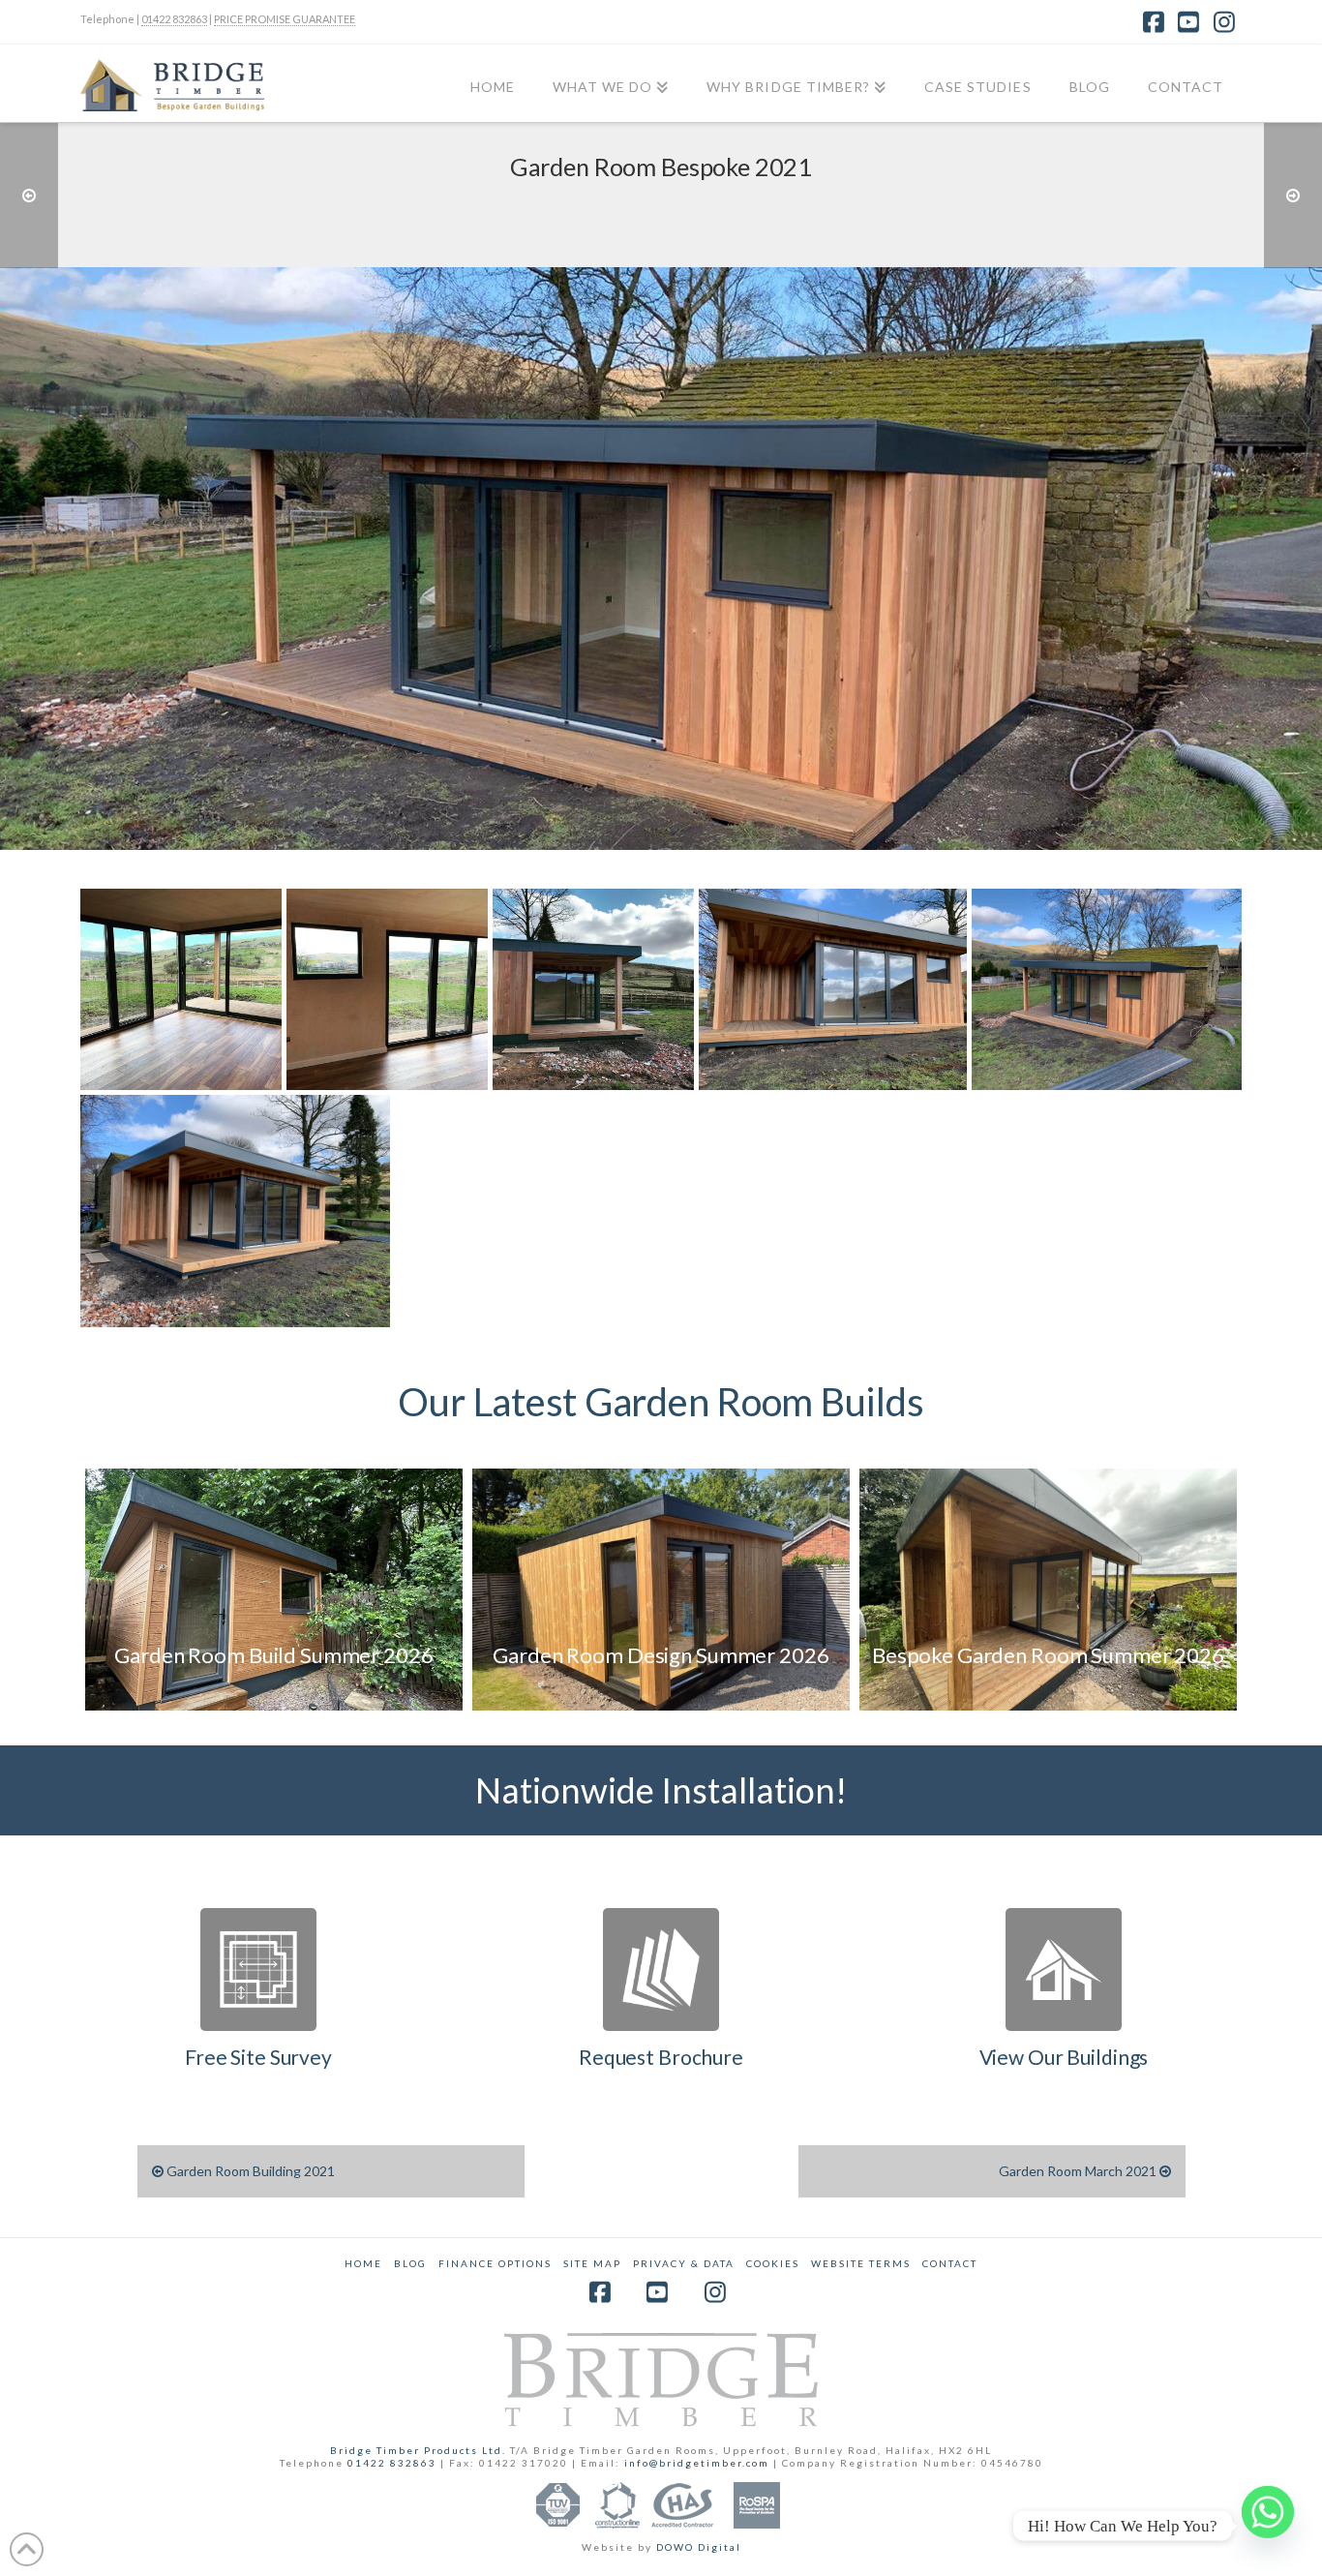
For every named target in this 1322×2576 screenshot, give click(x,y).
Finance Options (495, 2263)
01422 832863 (174, 19)
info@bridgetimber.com (697, 2463)
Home (363, 2263)
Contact (950, 2263)
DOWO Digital (699, 2547)
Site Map (592, 2263)
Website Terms (861, 2263)
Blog (410, 2263)
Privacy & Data (684, 2263)
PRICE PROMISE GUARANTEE (285, 19)
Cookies (773, 2263)
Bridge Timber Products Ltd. (420, 2450)
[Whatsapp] (1268, 2526)
